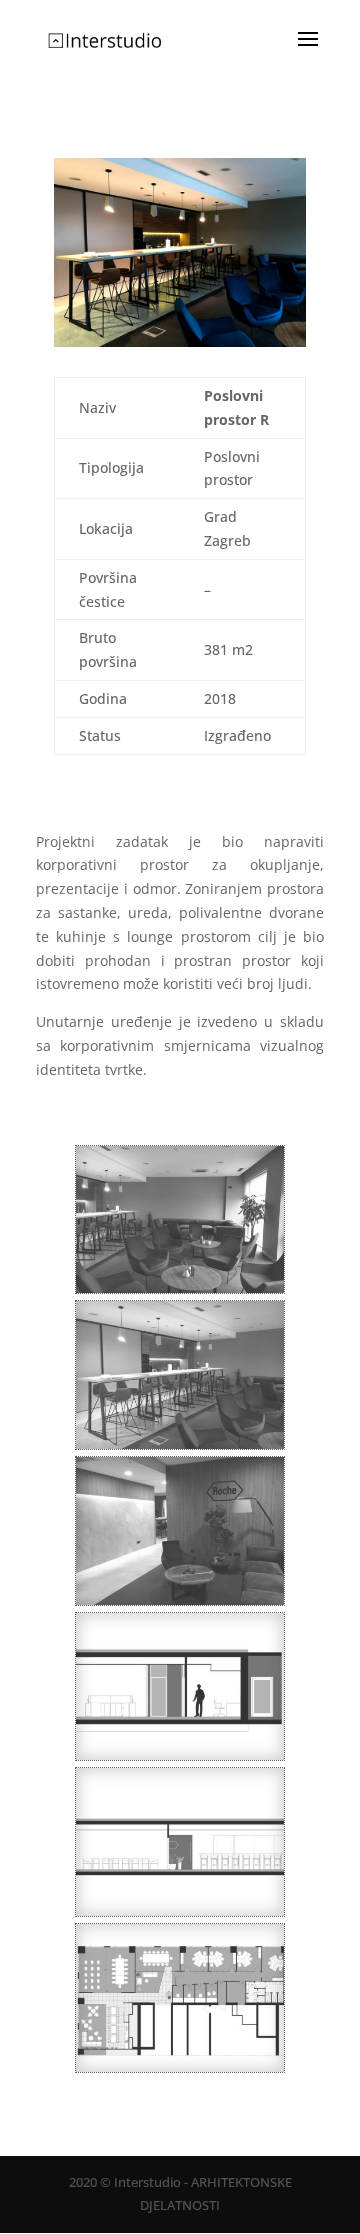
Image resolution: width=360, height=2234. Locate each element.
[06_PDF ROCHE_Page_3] (180, 1759)
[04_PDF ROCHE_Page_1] (180, 2071)
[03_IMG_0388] (180, 1604)
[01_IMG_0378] (180, 1292)
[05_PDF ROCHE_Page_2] (180, 1915)
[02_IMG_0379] (180, 1448)
